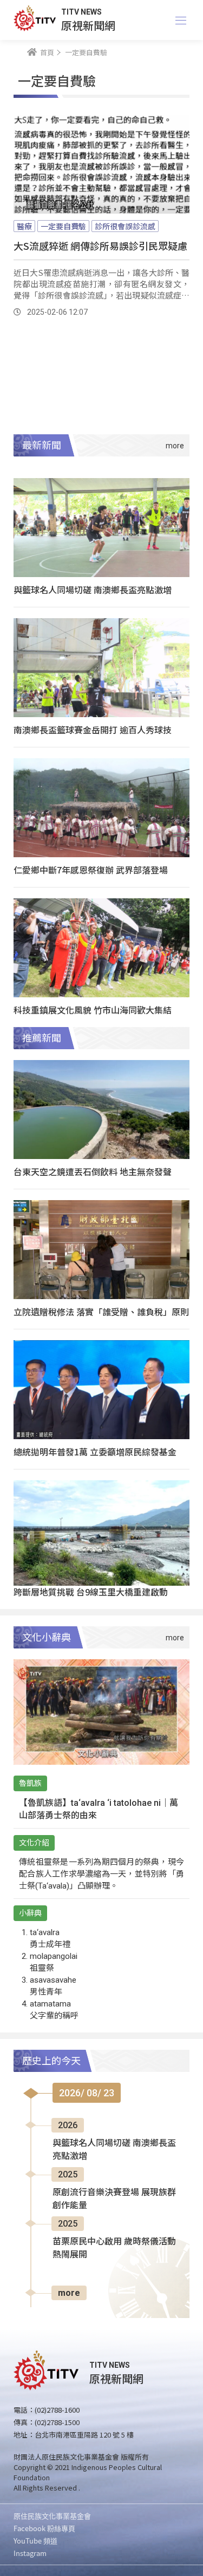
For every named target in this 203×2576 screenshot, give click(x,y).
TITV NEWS (81, 12)
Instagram (30, 2553)
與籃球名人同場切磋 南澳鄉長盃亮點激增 (93, 590)
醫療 (24, 226)
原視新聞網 (88, 25)
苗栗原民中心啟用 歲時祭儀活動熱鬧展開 (114, 2248)
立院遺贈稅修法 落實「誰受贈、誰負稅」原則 (101, 1312)
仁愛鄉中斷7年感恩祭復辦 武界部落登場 (91, 870)
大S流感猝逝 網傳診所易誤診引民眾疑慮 (100, 246)
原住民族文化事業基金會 (52, 2516)
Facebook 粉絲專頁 (44, 2528)
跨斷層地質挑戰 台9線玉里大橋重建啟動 (91, 1592)
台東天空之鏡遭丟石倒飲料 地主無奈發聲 (93, 1171)
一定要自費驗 (63, 226)
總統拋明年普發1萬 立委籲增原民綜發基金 (95, 1452)
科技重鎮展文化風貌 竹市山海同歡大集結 (93, 1010)
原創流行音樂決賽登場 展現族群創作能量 (114, 2199)
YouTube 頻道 (35, 2541)
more (69, 2293)
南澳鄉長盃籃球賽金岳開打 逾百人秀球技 (93, 730)
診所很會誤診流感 (125, 226)
